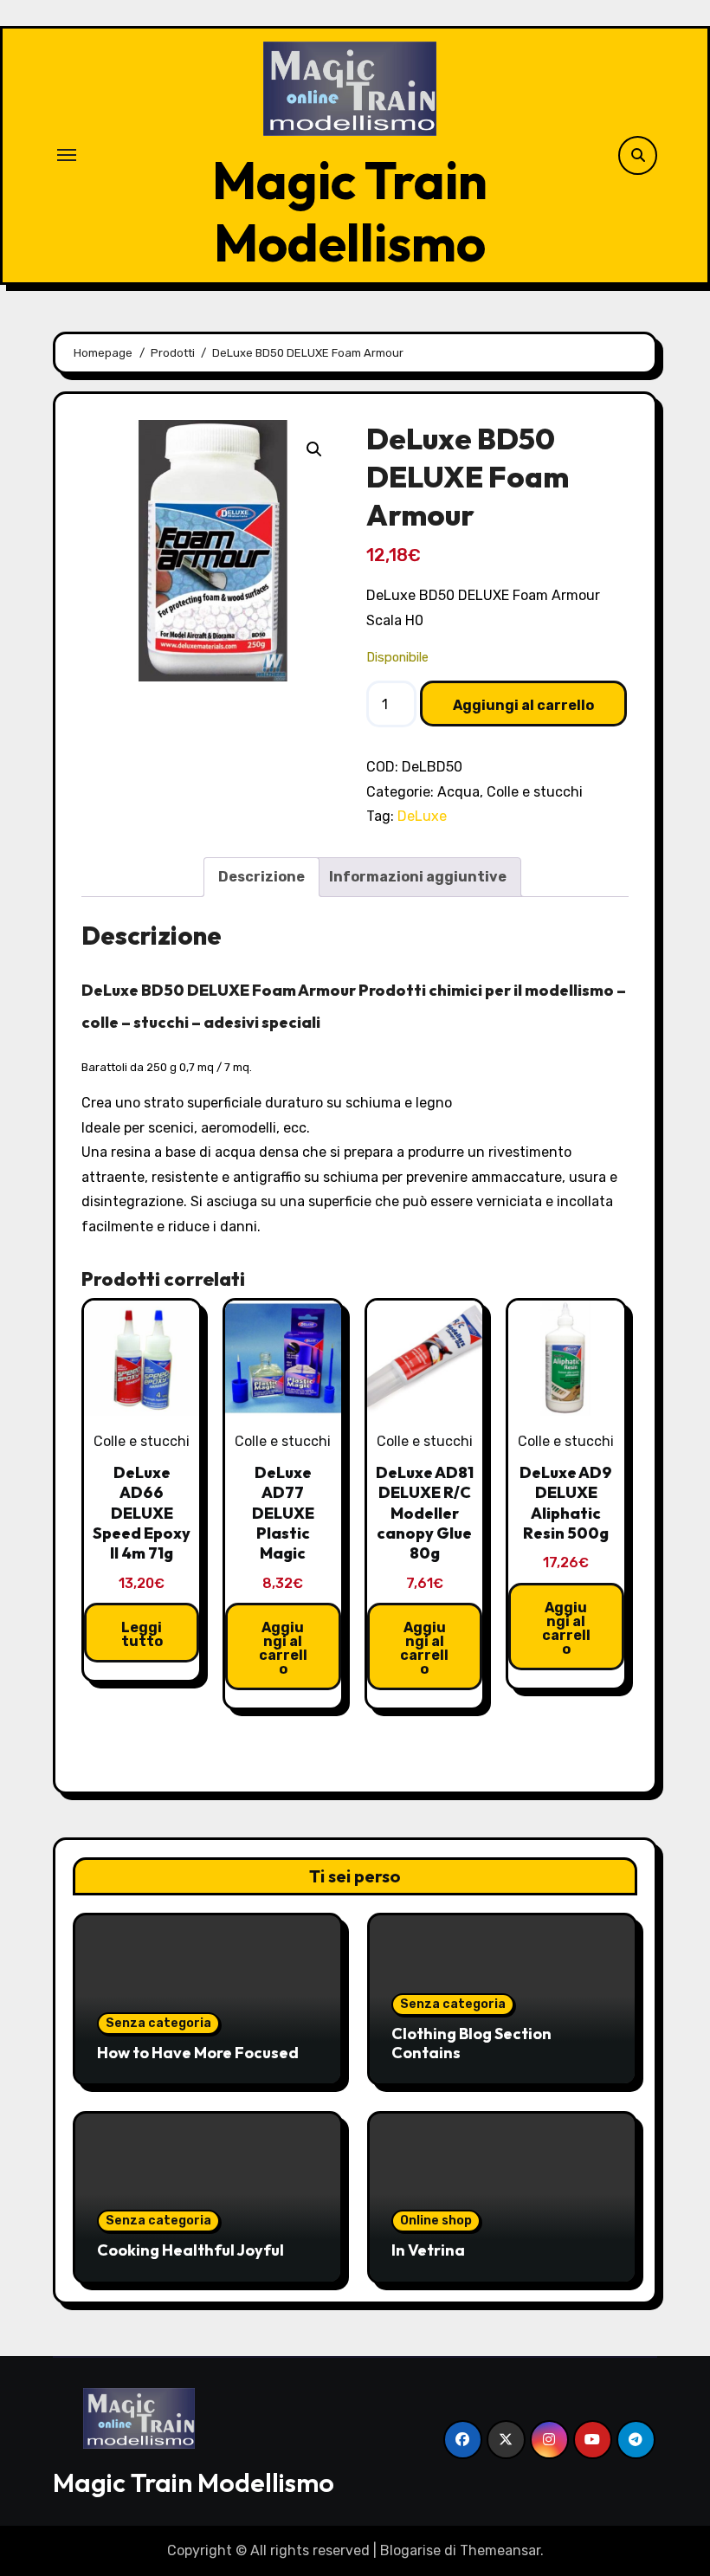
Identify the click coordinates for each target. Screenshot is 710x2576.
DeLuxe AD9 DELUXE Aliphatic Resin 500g (566, 1503)
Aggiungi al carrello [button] (283, 1648)
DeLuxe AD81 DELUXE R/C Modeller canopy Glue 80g (425, 1513)
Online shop (436, 2221)
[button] (314, 449)
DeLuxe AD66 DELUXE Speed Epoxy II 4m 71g (142, 1513)
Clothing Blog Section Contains (471, 2043)
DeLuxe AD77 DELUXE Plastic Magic (283, 1513)
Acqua (458, 792)
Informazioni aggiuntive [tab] (418, 877)
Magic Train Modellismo (350, 211)
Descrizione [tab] (261, 877)
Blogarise (410, 2550)
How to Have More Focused (198, 2053)
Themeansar (500, 2550)
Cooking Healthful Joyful (190, 2250)
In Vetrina (428, 2250)
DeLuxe (422, 816)
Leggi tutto (142, 1634)
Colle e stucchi (535, 792)
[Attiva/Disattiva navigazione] (67, 155)
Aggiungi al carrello (523, 705)
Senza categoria (158, 2023)
